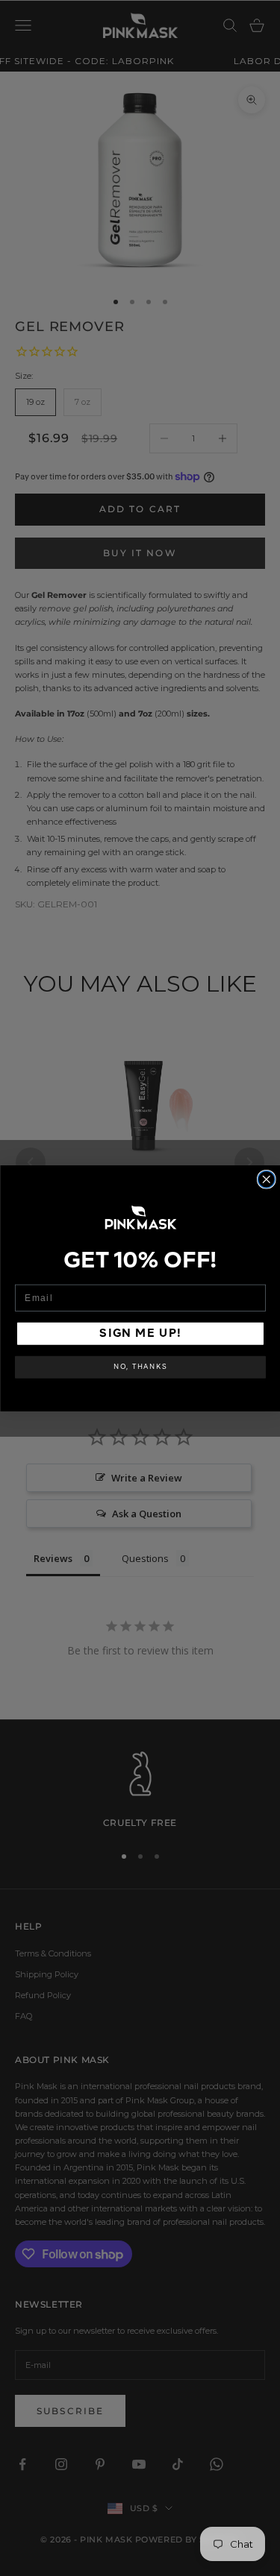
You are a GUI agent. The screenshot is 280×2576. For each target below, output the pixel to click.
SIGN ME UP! (140, 1333)
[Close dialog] (266, 1179)
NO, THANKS (140, 1367)
